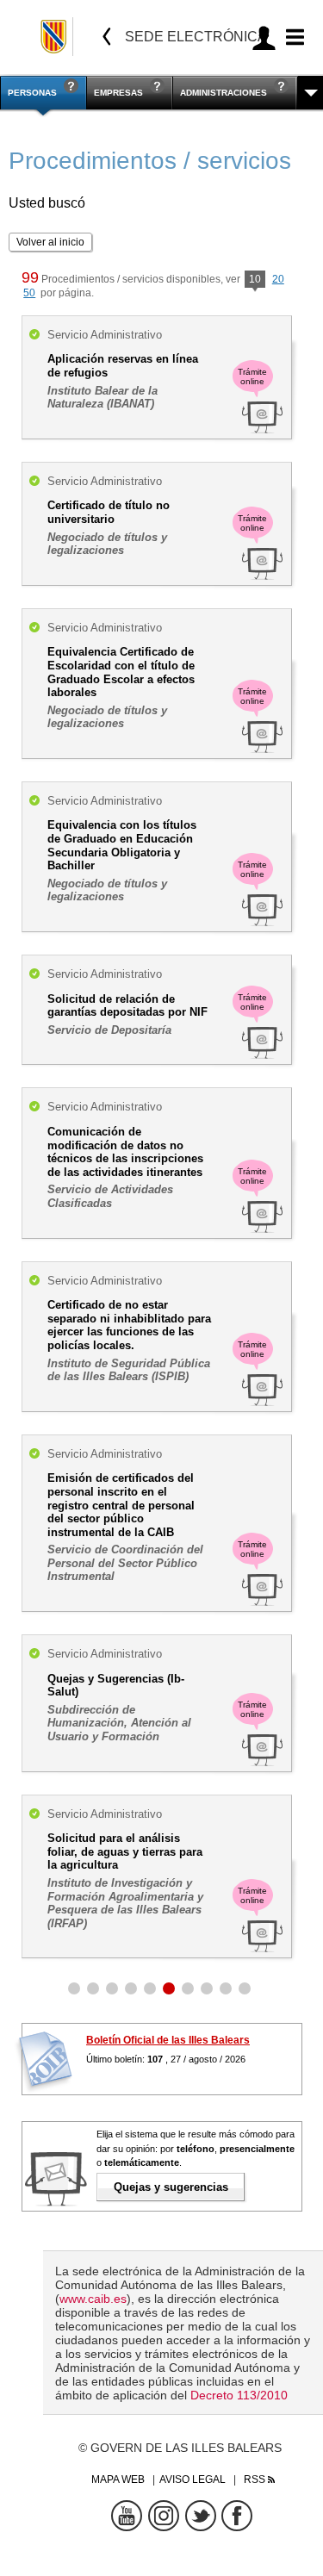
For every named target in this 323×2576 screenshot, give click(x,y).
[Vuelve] (107, 37)
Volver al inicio (50, 242)
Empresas (118, 93)
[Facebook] (237, 2516)
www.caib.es (93, 2299)
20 (278, 279)
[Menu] (292, 37)
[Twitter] (201, 2516)
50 (29, 293)
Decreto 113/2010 (239, 2395)
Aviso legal (193, 2480)
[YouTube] (127, 2516)
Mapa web (118, 2480)
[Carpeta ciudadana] (264, 37)
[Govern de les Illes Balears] (55, 37)
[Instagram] (164, 2516)
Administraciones (224, 93)
